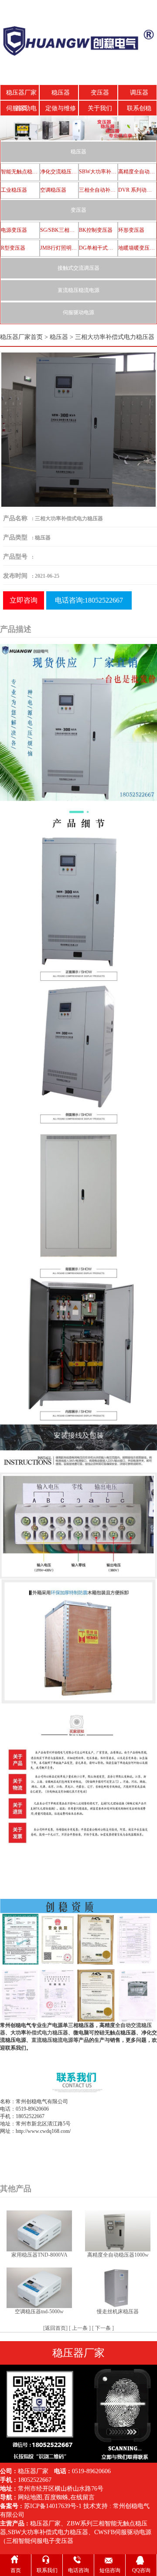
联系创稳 (139, 108)
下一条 (103, 2328)
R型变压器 (13, 248)
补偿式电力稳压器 (47, 2033)
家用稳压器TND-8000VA (39, 2255)
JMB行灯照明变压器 (59, 248)
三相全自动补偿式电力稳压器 (98, 190)
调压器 (139, 93)
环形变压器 (131, 230)
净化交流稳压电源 (59, 172)
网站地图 (30, 2497)
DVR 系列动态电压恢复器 (137, 190)
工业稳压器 (14, 190)
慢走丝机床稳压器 (118, 2312)
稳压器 (61, 93)
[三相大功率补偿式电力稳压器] (78, 429)
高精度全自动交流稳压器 (137, 172)
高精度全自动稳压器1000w (118, 2255)
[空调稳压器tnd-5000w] (39, 2287)
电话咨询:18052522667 (89, 600)
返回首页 (55, 2328)
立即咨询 (24, 600)
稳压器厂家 (45, 2523)
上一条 (80, 2328)
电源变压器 (14, 230)
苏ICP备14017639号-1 (53, 2506)
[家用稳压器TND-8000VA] (39, 2230)
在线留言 (82, 2497)
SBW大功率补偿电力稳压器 (98, 172)
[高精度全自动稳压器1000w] (118, 2230)
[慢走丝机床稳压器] (118, 2287)
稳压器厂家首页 (21, 95)
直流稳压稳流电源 (78, 290)
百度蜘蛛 (56, 2497)
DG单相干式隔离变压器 (98, 248)
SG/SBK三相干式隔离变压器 (59, 230)
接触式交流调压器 (78, 268)
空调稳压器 (53, 190)
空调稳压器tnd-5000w (39, 2312)
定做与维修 (61, 108)
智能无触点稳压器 (20, 172)
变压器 (100, 93)
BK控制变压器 (96, 230)
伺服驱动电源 (21, 111)
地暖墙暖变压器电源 (137, 248)
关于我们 (100, 108)
